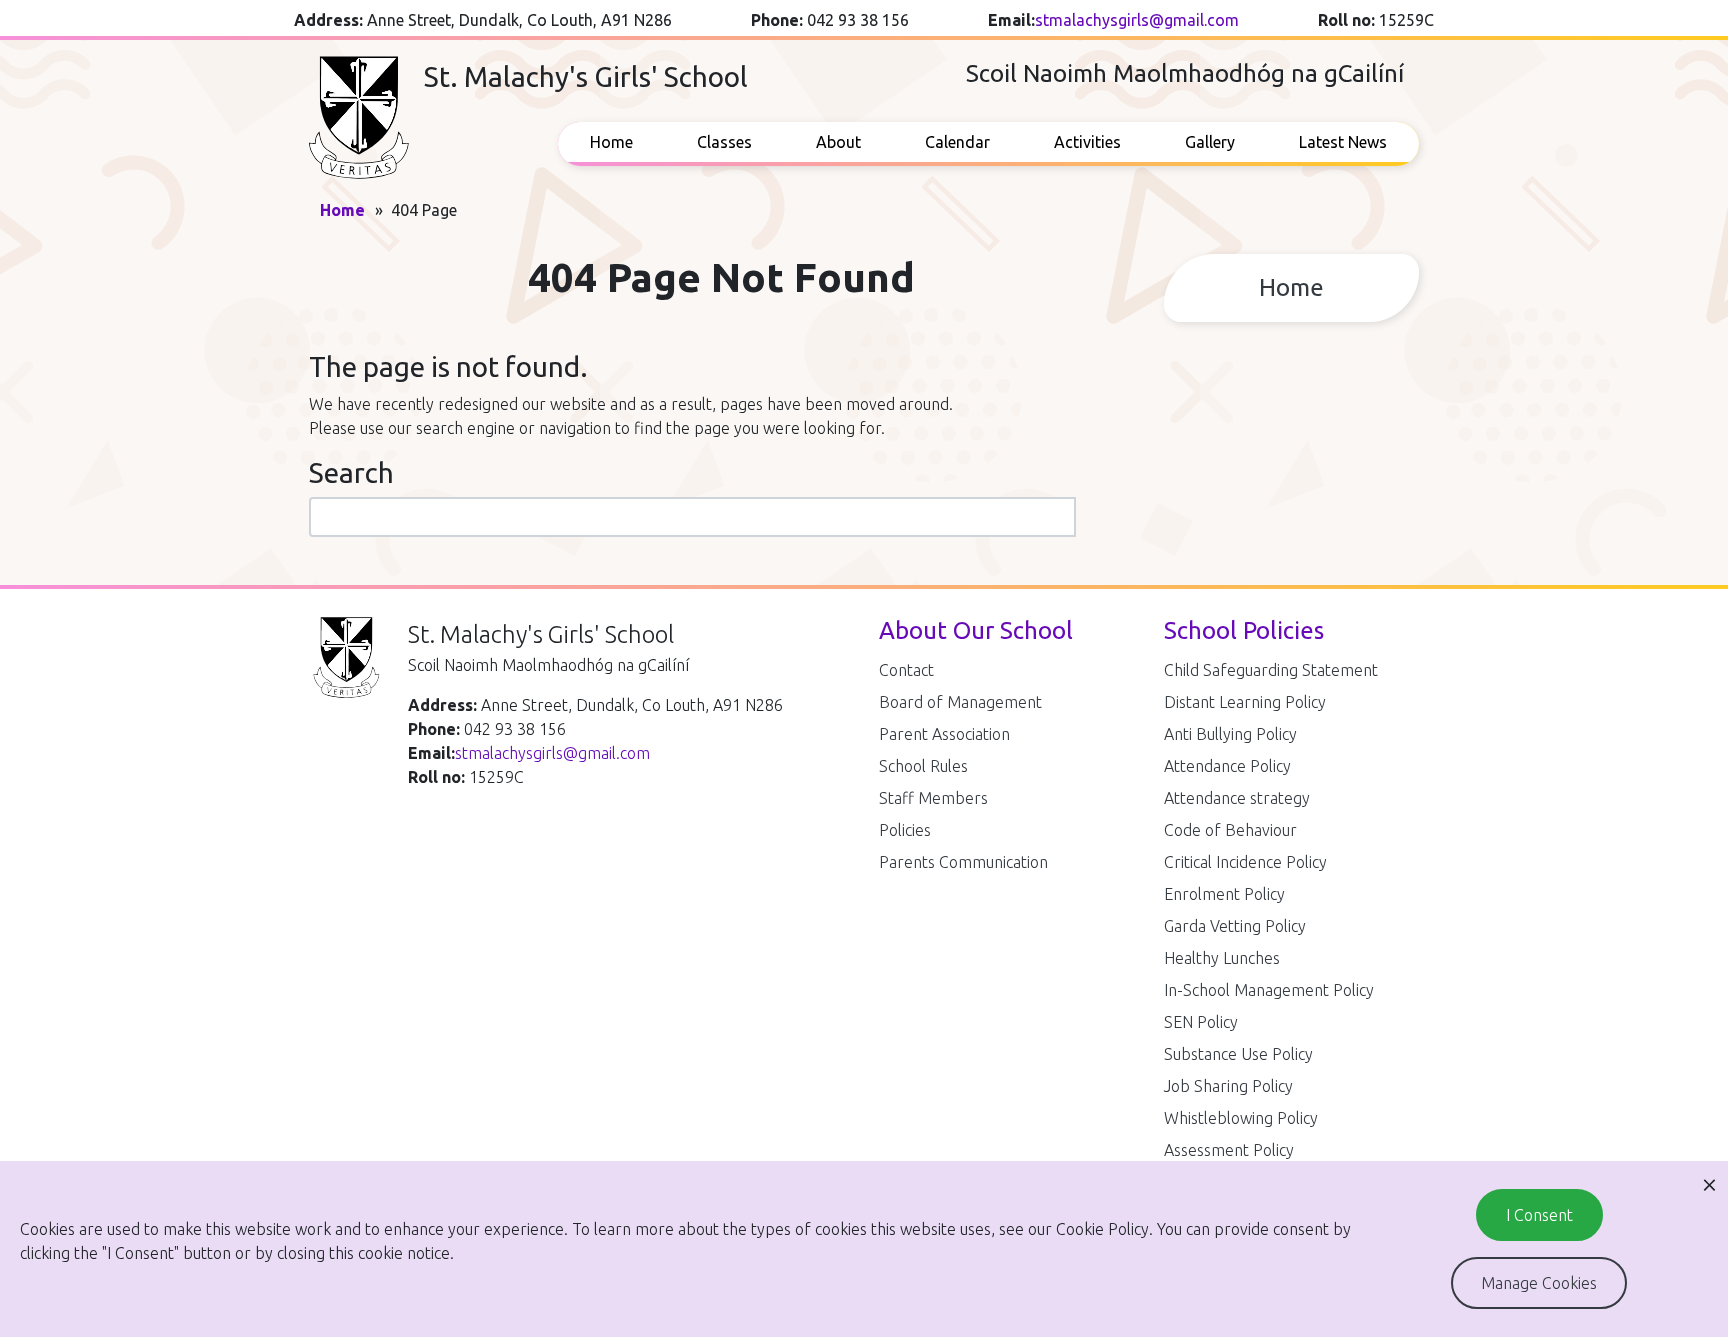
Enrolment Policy (1224, 894)
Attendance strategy (1237, 798)
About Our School (976, 630)
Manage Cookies (1539, 1283)
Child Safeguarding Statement (1271, 670)
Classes (724, 142)
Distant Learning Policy (1245, 702)
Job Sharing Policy (1228, 1086)
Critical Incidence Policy (1245, 862)
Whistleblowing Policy (1241, 1118)
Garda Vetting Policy (1235, 926)
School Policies (1244, 630)
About (838, 142)
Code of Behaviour (1230, 830)
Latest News (1343, 142)
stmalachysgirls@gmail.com (1137, 20)
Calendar (957, 142)
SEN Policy (1201, 1022)
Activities (1087, 142)
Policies (905, 830)
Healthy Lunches (1222, 958)
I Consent (1539, 1215)
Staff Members (933, 798)
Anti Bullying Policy (1230, 734)
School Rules (923, 766)
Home (611, 142)
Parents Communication (963, 862)
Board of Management (960, 702)
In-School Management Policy (1269, 990)
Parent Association (944, 734)
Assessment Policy (1229, 1150)
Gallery (1210, 142)
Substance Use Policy (1238, 1054)
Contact (906, 670)
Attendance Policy (1227, 766)
